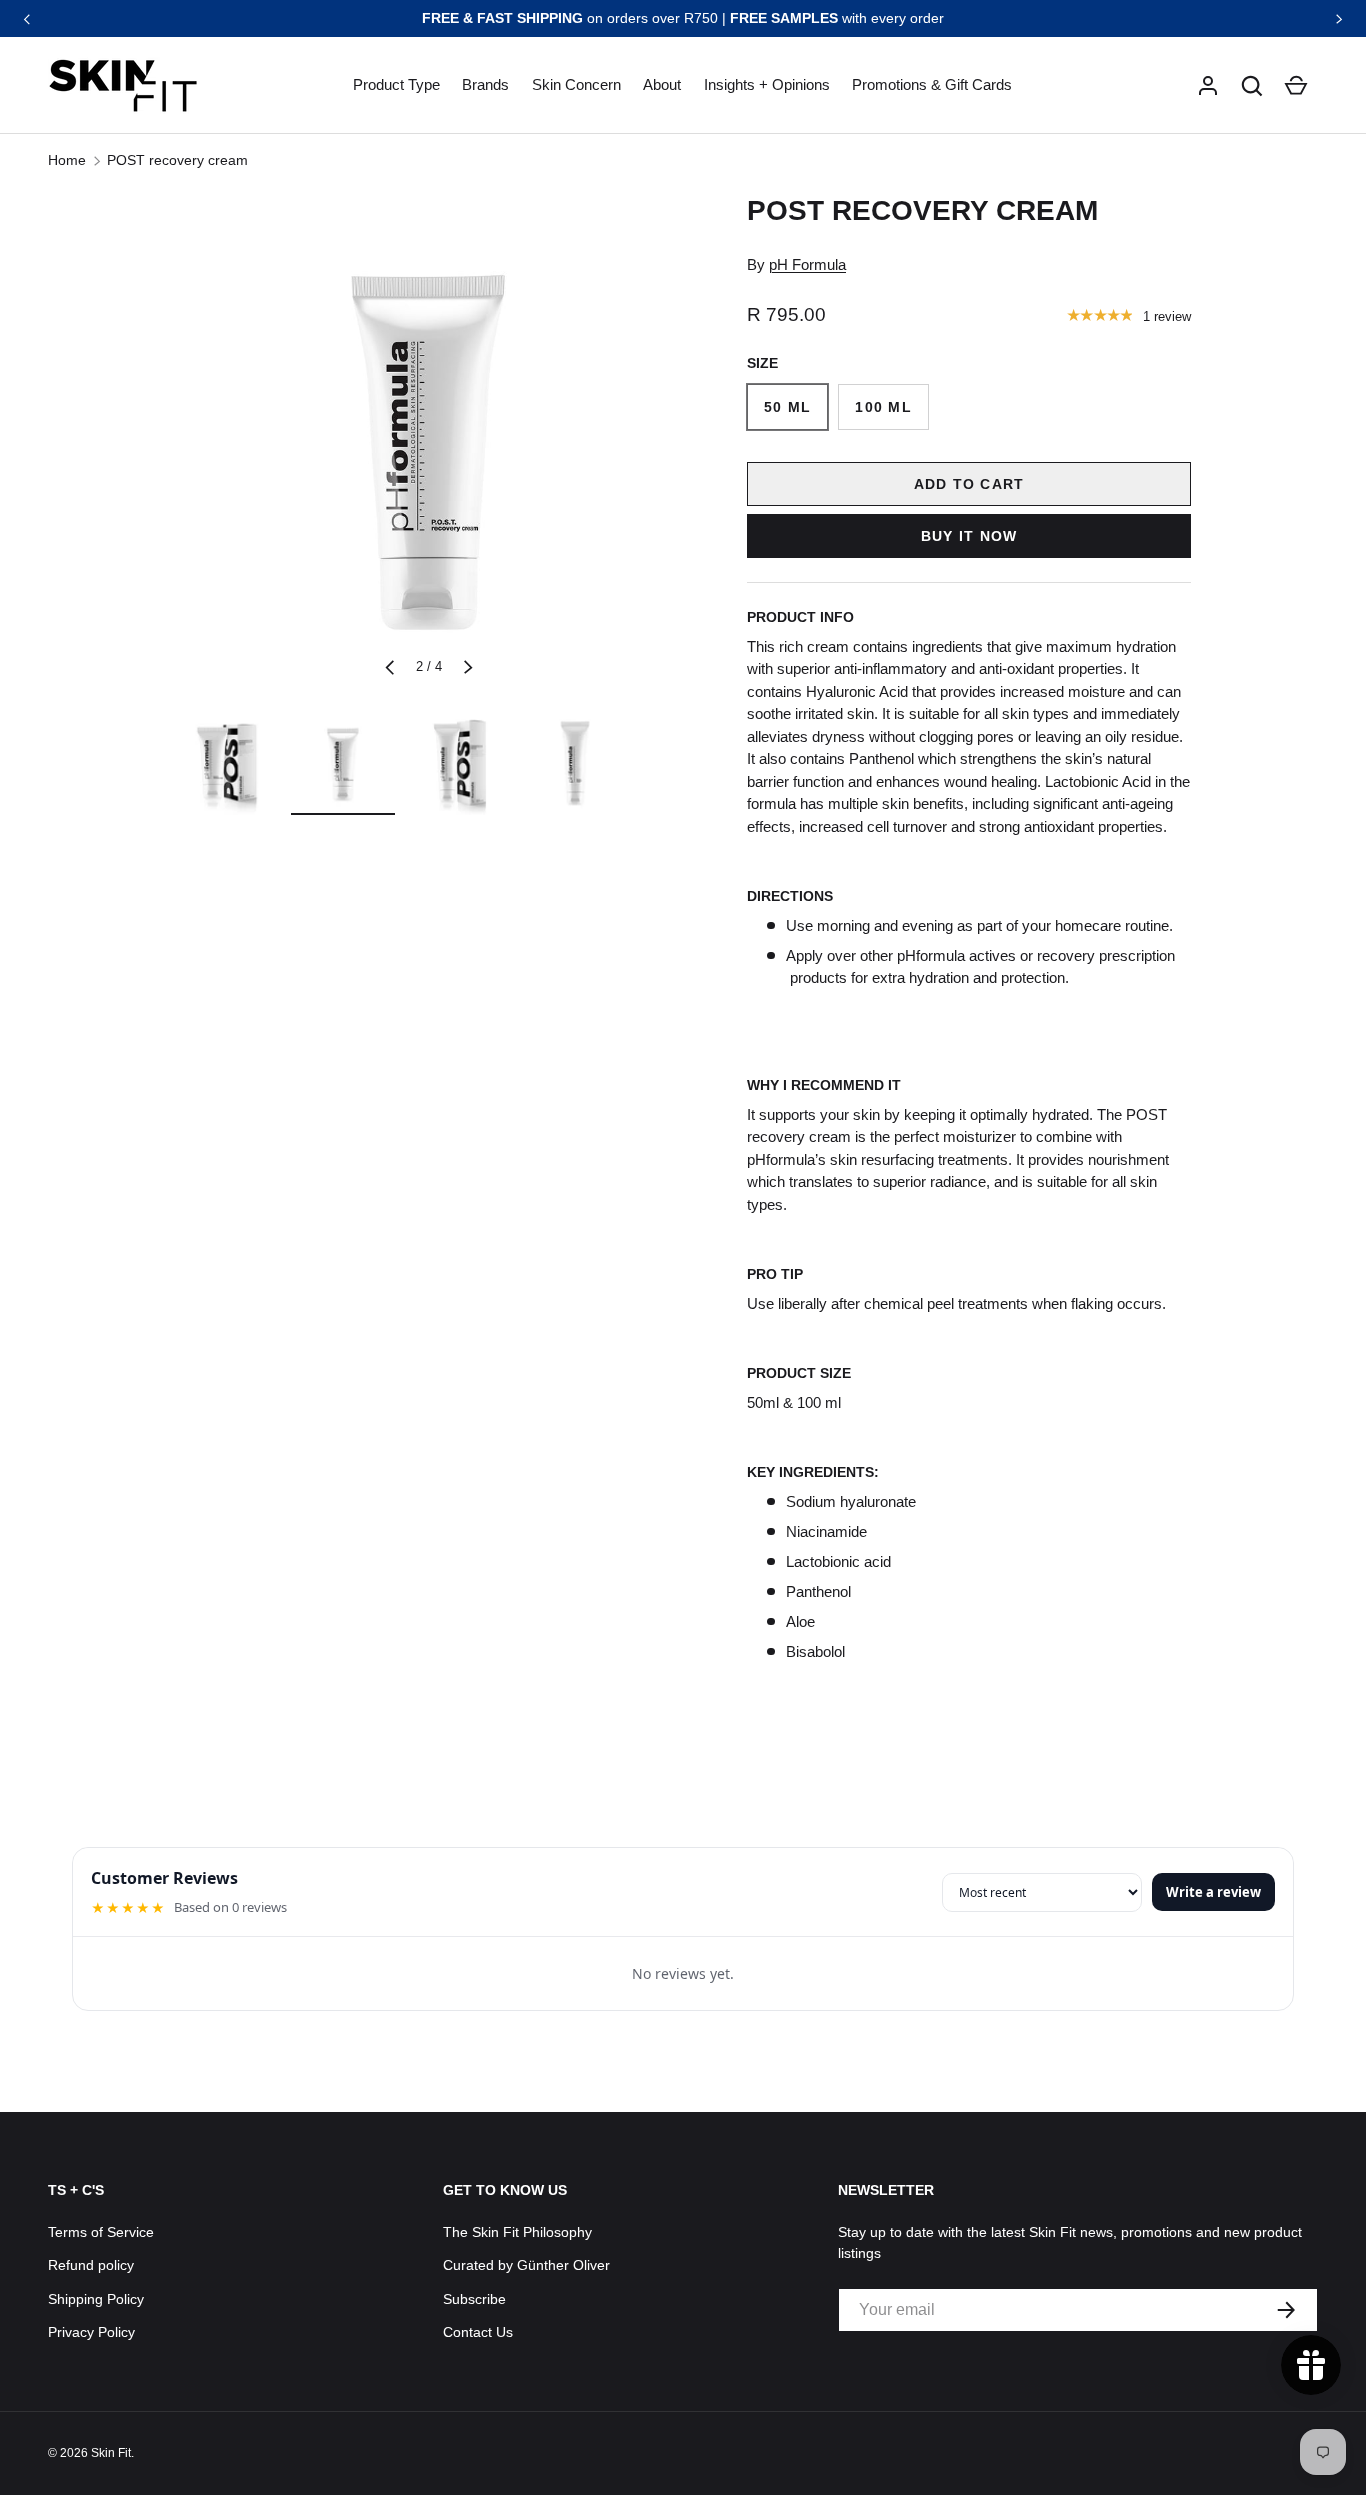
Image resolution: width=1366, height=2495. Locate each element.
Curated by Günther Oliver (526, 2265)
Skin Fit (111, 2453)
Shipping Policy (96, 2299)
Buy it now (969, 536)
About (662, 84)
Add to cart (969, 484)
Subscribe (474, 2299)
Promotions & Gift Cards (932, 84)
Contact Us (478, 2332)
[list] (429, 445)
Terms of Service (101, 2232)
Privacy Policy (91, 2332)
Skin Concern (576, 84)
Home (67, 160)
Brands (485, 84)
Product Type (396, 84)
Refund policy (91, 2265)
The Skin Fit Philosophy (517, 2232)
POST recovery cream (177, 160)
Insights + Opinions (767, 84)
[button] (1252, 86)
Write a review (1213, 1892)
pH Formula (807, 264)
